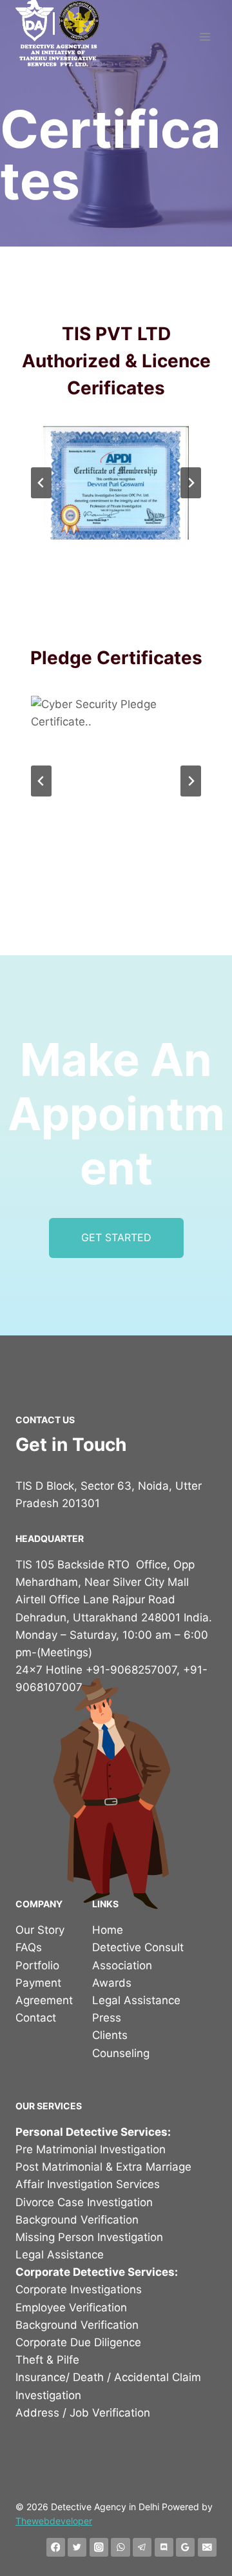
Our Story (40, 1930)
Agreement (44, 2000)
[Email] (207, 2547)
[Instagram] (99, 2547)
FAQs (29, 1947)
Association (122, 1965)
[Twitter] (77, 2547)
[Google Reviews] (185, 2547)
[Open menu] (205, 37)
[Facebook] (56, 2547)
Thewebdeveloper (54, 2521)
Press (107, 2018)
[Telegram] (142, 2547)
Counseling (121, 2053)
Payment (38, 1983)
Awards (112, 1983)
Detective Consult (138, 1947)
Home (108, 1930)
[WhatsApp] (120, 2547)
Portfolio (37, 1965)
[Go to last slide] (41, 483)
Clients (110, 2035)
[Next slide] (191, 483)
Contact (36, 2018)
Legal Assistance (136, 2000)
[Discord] (164, 2547)
